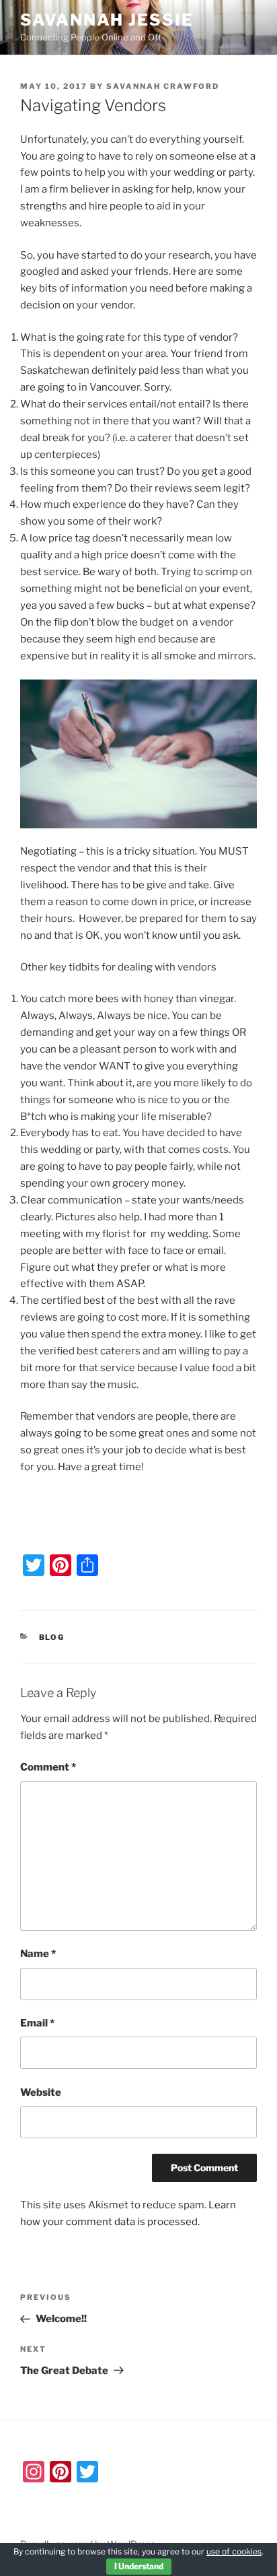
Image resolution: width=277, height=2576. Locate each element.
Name (38, 1954)
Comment (48, 1767)
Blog (52, 1637)
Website (41, 2092)
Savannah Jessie (107, 20)
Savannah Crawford (163, 86)
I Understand (139, 2566)
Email (37, 2023)
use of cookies (234, 2551)
